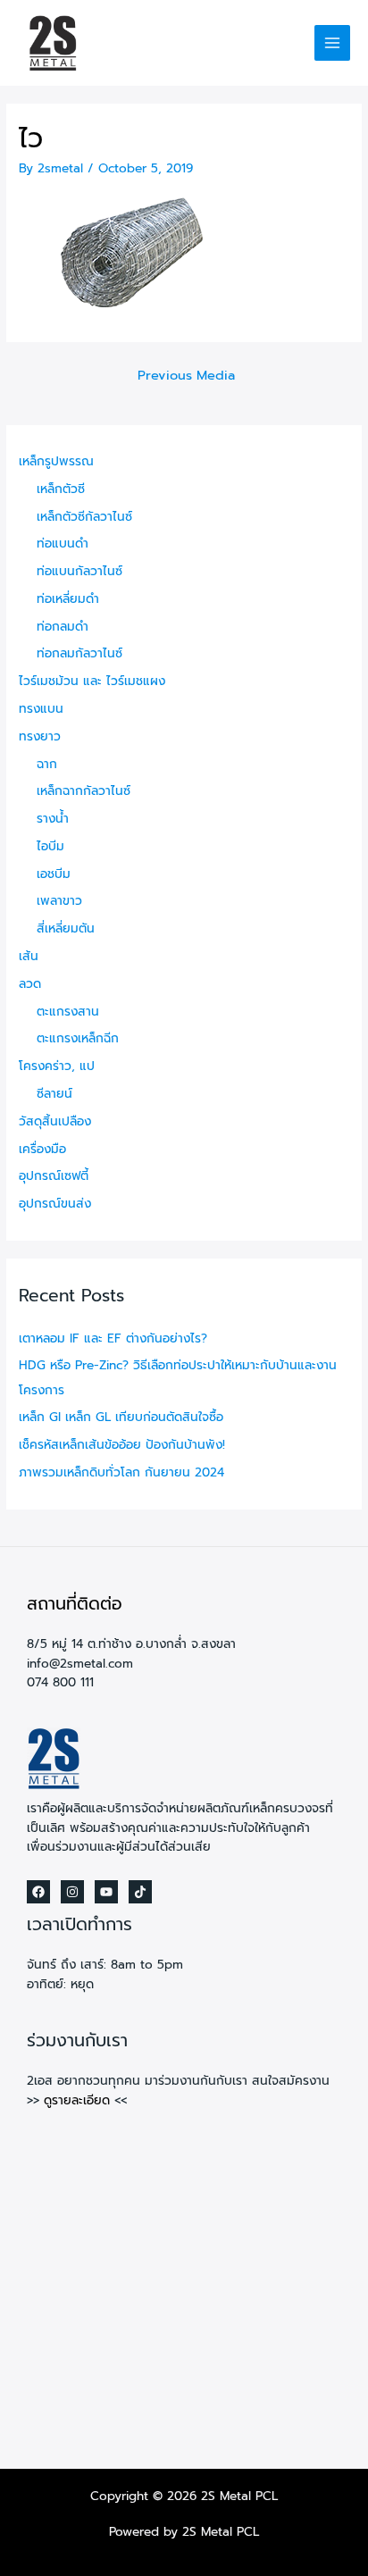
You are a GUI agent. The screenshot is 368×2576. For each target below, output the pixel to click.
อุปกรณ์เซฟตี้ (54, 1176)
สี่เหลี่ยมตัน (66, 928)
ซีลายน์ (54, 1094)
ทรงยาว (40, 736)
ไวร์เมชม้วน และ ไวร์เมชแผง (92, 681)
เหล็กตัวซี (61, 489)
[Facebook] (38, 1892)
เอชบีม (54, 874)
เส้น (29, 956)
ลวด (30, 984)
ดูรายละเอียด (77, 2100)
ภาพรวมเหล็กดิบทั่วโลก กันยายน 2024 (121, 1472)
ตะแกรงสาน (68, 1012)
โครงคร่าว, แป (57, 1066)
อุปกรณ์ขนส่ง (55, 1204)
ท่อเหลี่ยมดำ (68, 599)
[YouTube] (106, 1892)
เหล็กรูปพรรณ (56, 461)
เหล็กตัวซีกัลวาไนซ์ (84, 517)
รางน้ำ (53, 819)
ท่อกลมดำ (63, 627)
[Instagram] (72, 1892)
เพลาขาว (59, 901)
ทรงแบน (41, 709)
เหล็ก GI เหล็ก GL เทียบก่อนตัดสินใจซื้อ (121, 1417)
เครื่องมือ (42, 1149)
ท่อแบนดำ (63, 544)
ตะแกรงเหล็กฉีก (78, 1038)
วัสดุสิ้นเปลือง (55, 1121)
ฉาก (47, 764)
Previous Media (186, 375)
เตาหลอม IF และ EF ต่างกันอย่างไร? (113, 1338)
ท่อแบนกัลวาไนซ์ (79, 571)
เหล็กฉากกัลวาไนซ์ (84, 791)
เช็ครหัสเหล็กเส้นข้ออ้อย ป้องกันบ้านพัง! (122, 1445)
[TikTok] (140, 1892)
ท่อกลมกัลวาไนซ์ (79, 653)
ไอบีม (50, 846)
